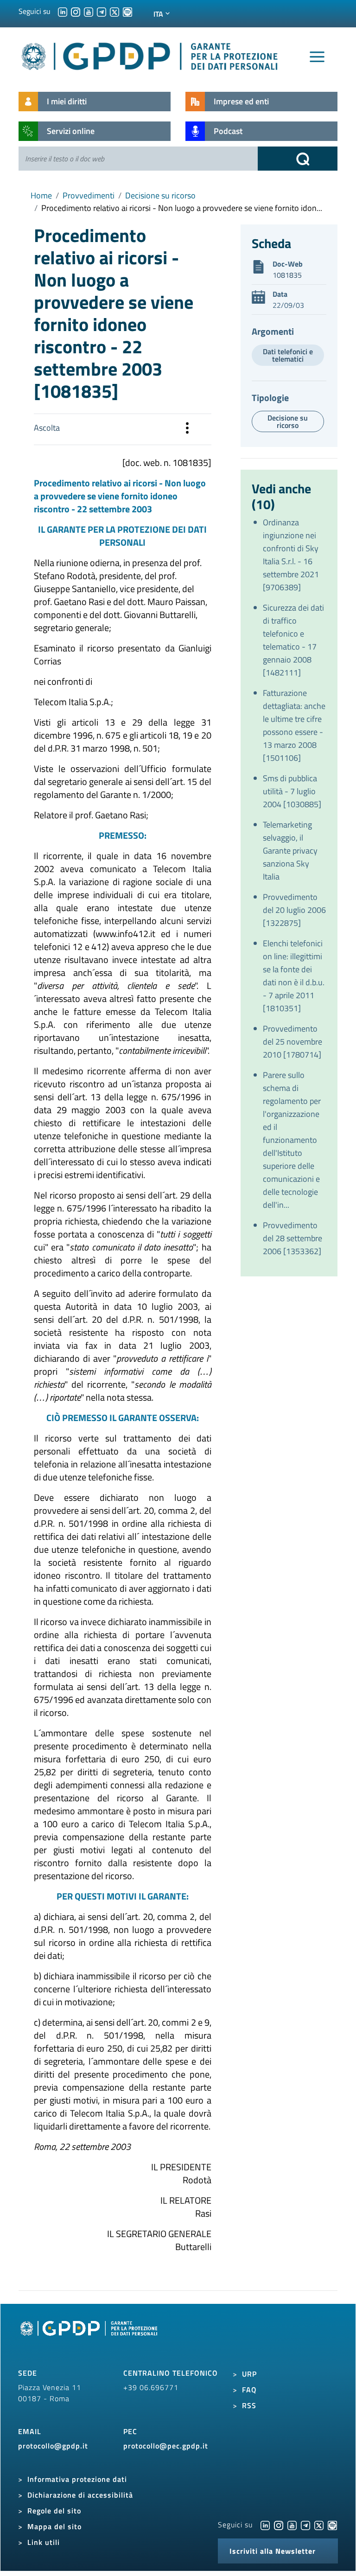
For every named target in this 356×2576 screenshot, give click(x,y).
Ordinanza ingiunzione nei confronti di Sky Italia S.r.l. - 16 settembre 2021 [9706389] (291, 555)
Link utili (44, 2542)
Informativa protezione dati (77, 2479)
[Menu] (317, 57)
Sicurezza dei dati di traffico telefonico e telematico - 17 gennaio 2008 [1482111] (293, 640)
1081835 (287, 275)
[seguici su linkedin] (63, 11)
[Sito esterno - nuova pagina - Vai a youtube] (292, 2525)
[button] (187, 429)
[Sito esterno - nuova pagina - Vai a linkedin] (265, 2525)
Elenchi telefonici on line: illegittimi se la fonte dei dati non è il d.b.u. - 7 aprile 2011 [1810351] (294, 976)
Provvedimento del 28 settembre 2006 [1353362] (292, 1238)
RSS (249, 2405)
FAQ (249, 2390)
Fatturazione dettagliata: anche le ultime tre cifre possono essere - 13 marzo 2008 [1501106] (294, 725)
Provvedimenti (89, 195)
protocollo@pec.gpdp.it (166, 2446)
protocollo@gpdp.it (53, 2446)
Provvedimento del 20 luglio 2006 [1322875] (294, 910)
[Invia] (298, 159)
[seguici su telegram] (102, 11)
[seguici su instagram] (76, 11)
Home (41, 195)
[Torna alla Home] (150, 54)
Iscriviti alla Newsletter (273, 2551)
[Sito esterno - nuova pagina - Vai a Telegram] (305, 2525)
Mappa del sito (54, 2526)
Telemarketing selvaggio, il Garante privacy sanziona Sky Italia (290, 851)
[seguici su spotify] (127, 11)
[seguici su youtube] (89, 11)
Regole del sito (54, 2511)
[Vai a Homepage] (90, 2339)
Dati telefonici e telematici (288, 355)
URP (249, 2374)
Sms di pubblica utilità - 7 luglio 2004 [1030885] (292, 791)
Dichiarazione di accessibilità (80, 2495)
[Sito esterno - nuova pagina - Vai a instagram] (279, 2525)
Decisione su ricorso (160, 195)
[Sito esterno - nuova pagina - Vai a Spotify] (332, 2525)
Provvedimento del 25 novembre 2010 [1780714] (292, 1042)
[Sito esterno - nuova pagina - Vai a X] (319, 2525)
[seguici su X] (114, 11)
